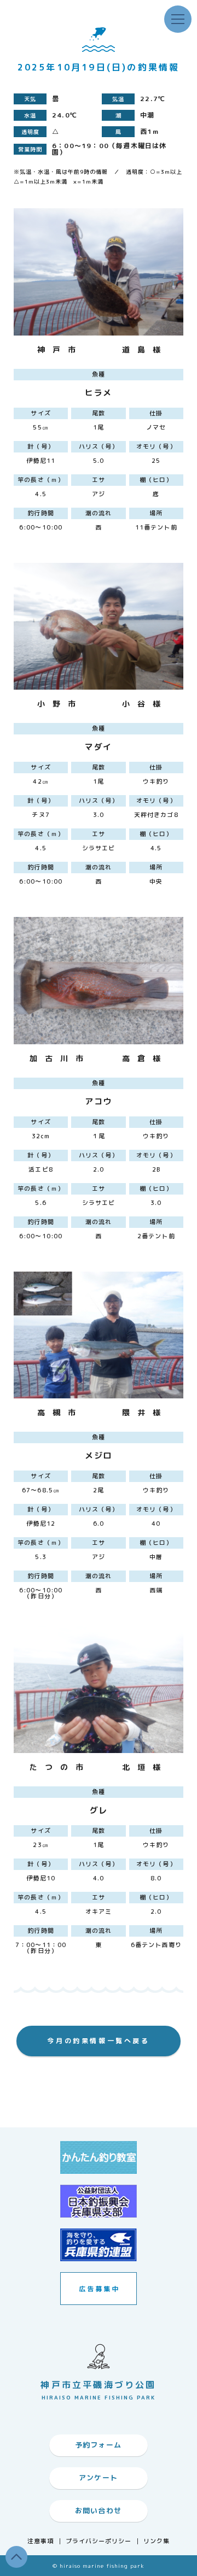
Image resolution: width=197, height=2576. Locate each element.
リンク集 (157, 2541)
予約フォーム (99, 2445)
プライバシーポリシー (99, 2541)
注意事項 (40, 2541)
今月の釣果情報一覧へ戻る (98, 2041)
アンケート (99, 2478)
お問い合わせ (99, 2510)
